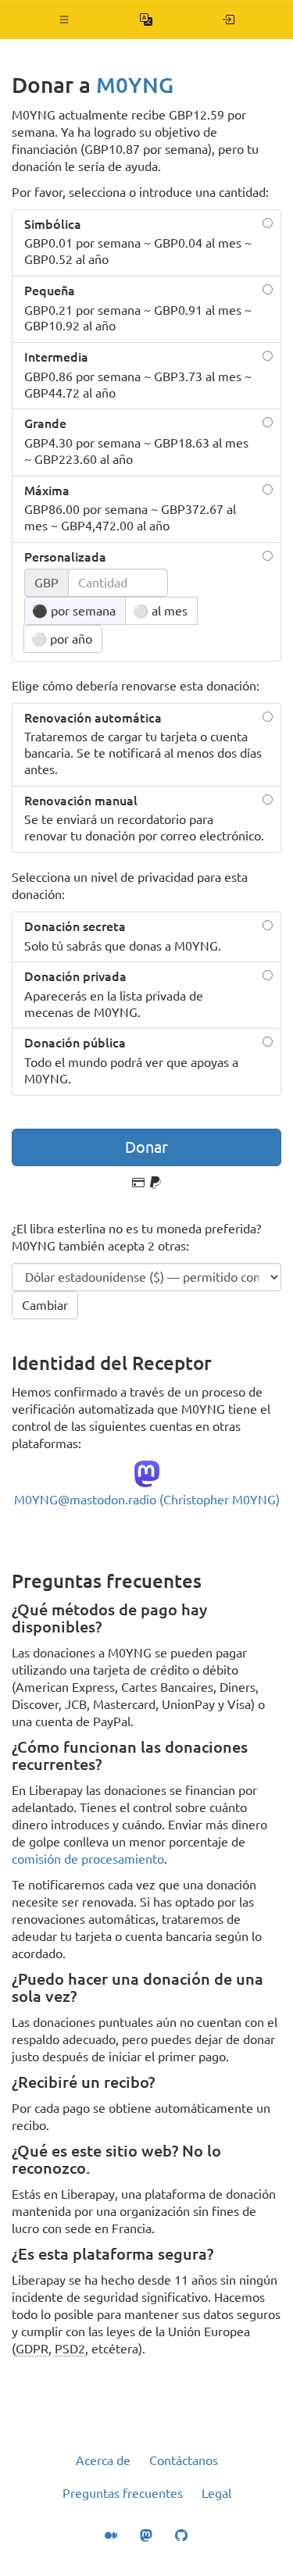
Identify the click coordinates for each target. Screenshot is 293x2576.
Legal (216, 2493)
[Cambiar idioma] (146, 20)
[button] (64, 20)
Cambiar (45, 1305)
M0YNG (135, 85)
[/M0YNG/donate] (229, 20)
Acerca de (103, 2460)
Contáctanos (184, 2460)
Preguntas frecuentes (123, 2493)
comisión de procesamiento (88, 1859)
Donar (146, 1147)
